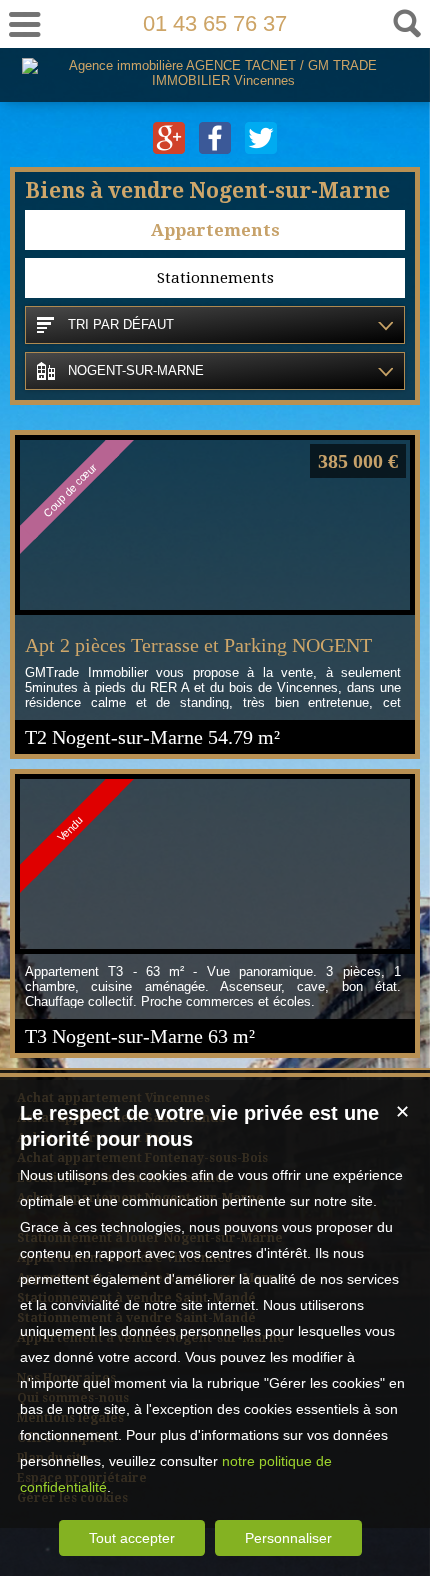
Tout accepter (132, 1538)
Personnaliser (288, 1538)
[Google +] (171, 149)
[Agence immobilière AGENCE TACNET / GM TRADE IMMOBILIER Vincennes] (215, 80)
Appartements (215, 230)
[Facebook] (217, 149)
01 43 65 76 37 (215, 23)
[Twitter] (261, 149)
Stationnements (215, 278)
